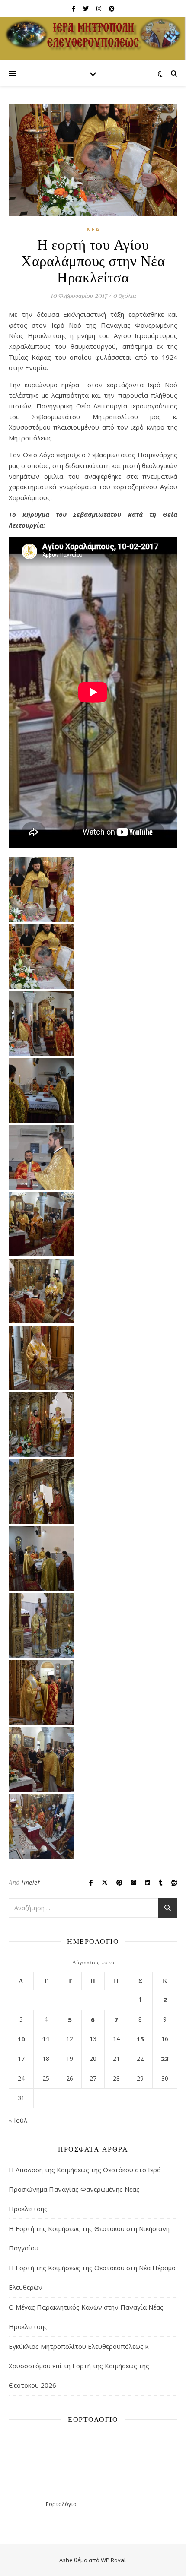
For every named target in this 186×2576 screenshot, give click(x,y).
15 (140, 2039)
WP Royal (113, 2560)
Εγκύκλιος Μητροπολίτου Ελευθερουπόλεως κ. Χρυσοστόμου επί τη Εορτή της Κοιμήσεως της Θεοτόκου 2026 (79, 2366)
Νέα (93, 229)
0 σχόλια (125, 295)
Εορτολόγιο (61, 2504)
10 (21, 2039)
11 (46, 2039)
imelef (30, 1882)
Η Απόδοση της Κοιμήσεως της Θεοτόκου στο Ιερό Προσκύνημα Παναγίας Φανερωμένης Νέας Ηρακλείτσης (85, 2189)
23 (165, 2059)
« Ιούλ (18, 2120)
